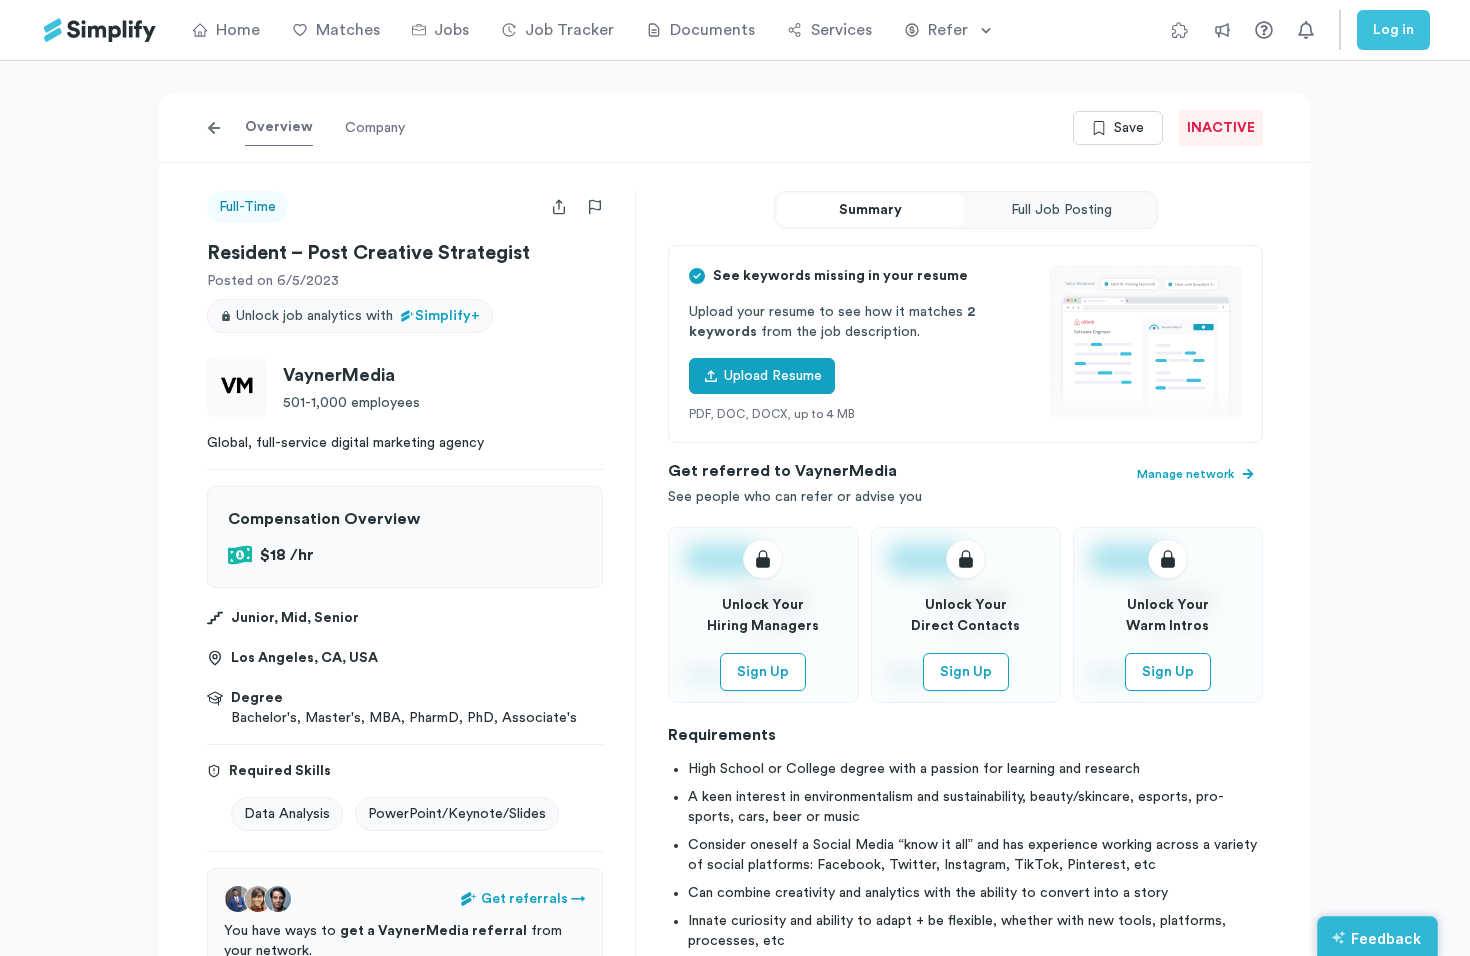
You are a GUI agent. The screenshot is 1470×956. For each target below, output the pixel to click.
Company (375, 128)
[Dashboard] (100, 30)
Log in (1393, 30)
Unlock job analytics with (358, 316)
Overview (279, 127)
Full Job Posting (1061, 210)
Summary (870, 210)
